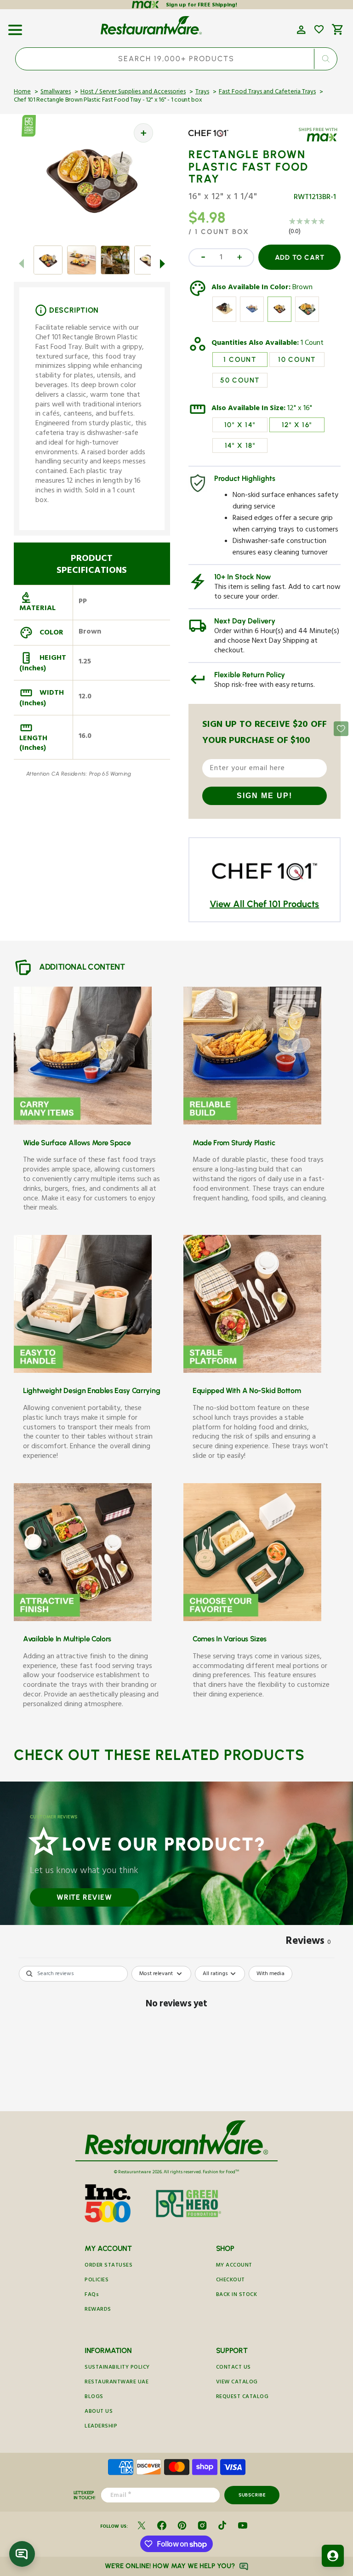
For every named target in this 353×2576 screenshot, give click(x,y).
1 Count (312, 344)
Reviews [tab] (308, 1942)
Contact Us (233, 2368)
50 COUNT (240, 380)
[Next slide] (163, 263)
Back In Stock (237, 2295)
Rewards (98, 2310)
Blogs (94, 2397)
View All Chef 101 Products (264, 904)
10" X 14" (240, 425)
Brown (302, 288)
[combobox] (176, 59)
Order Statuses (108, 2266)
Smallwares (56, 92)
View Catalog (237, 2383)
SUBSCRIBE (252, 2495)
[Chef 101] (215, 140)
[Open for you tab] (333, 2556)
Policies (97, 2281)
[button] (15, 27)
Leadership (101, 2427)
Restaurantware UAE (117, 2383)
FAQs (92, 2295)
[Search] (326, 59)
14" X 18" (240, 446)
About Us (99, 2412)
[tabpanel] (176, 2036)
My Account (234, 2266)
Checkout (231, 2281)
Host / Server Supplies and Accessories (133, 92)
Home (22, 92)
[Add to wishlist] (319, 29)
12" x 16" (300, 409)
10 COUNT (297, 360)
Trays (202, 92)
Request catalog (242, 2397)
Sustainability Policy (117, 2368)
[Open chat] (22, 2554)
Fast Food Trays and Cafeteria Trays (267, 92)
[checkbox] (270, 1974)
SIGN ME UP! (265, 796)
